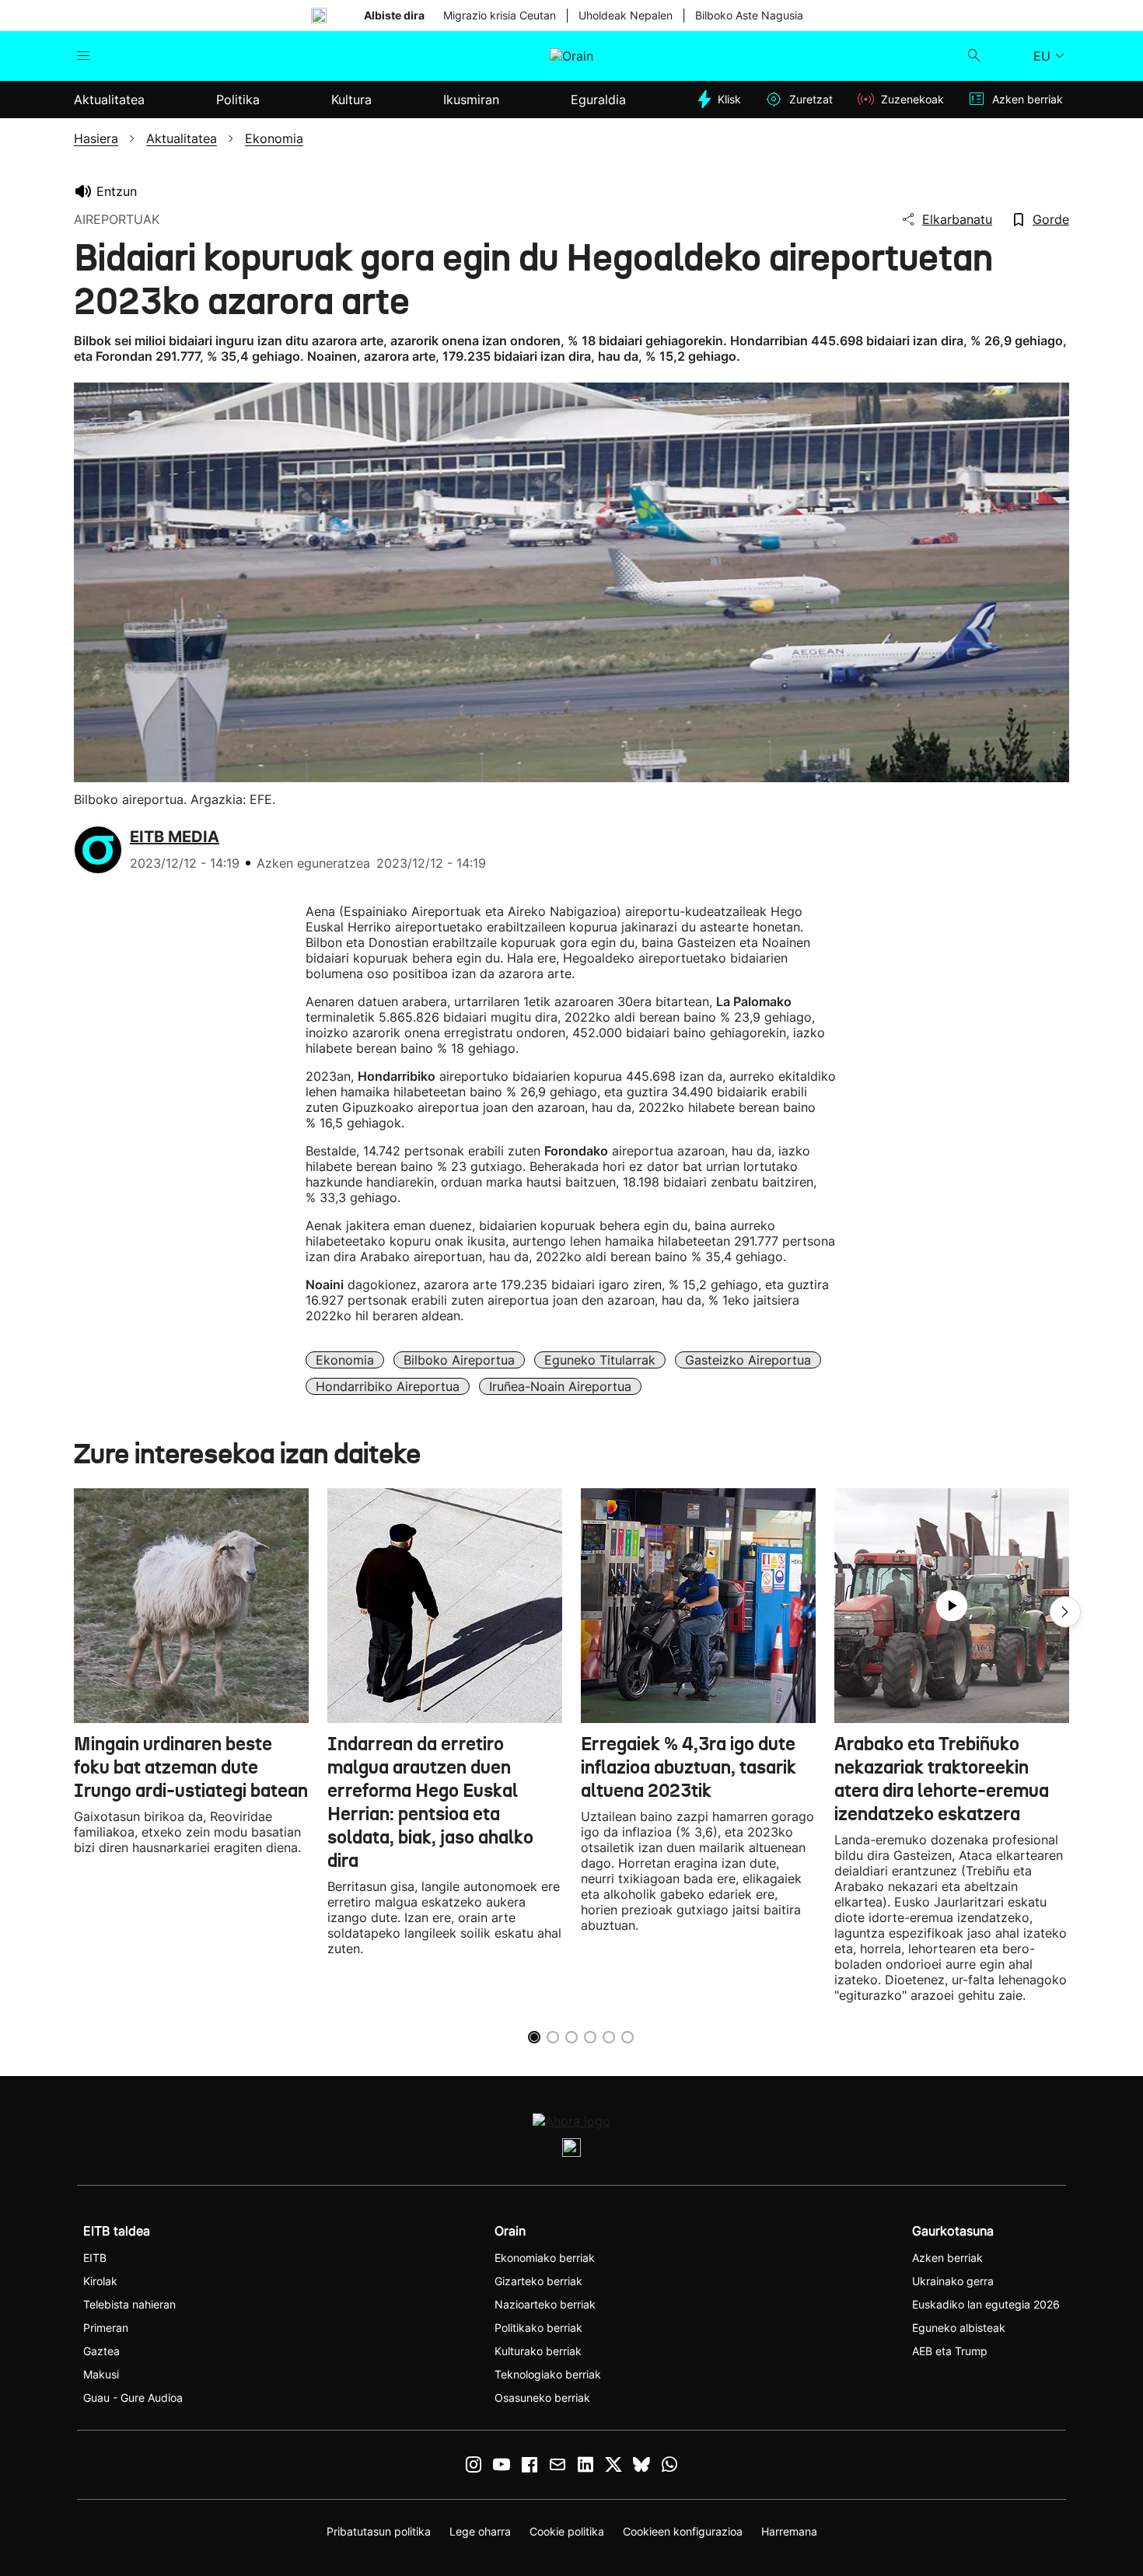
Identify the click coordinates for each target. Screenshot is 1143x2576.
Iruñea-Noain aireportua (560, 1386)
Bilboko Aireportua (459, 1360)
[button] (1065, 1612)
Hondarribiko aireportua (388, 1386)
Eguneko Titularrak (600, 1360)
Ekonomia (345, 1360)
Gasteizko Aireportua (748, 1360)
